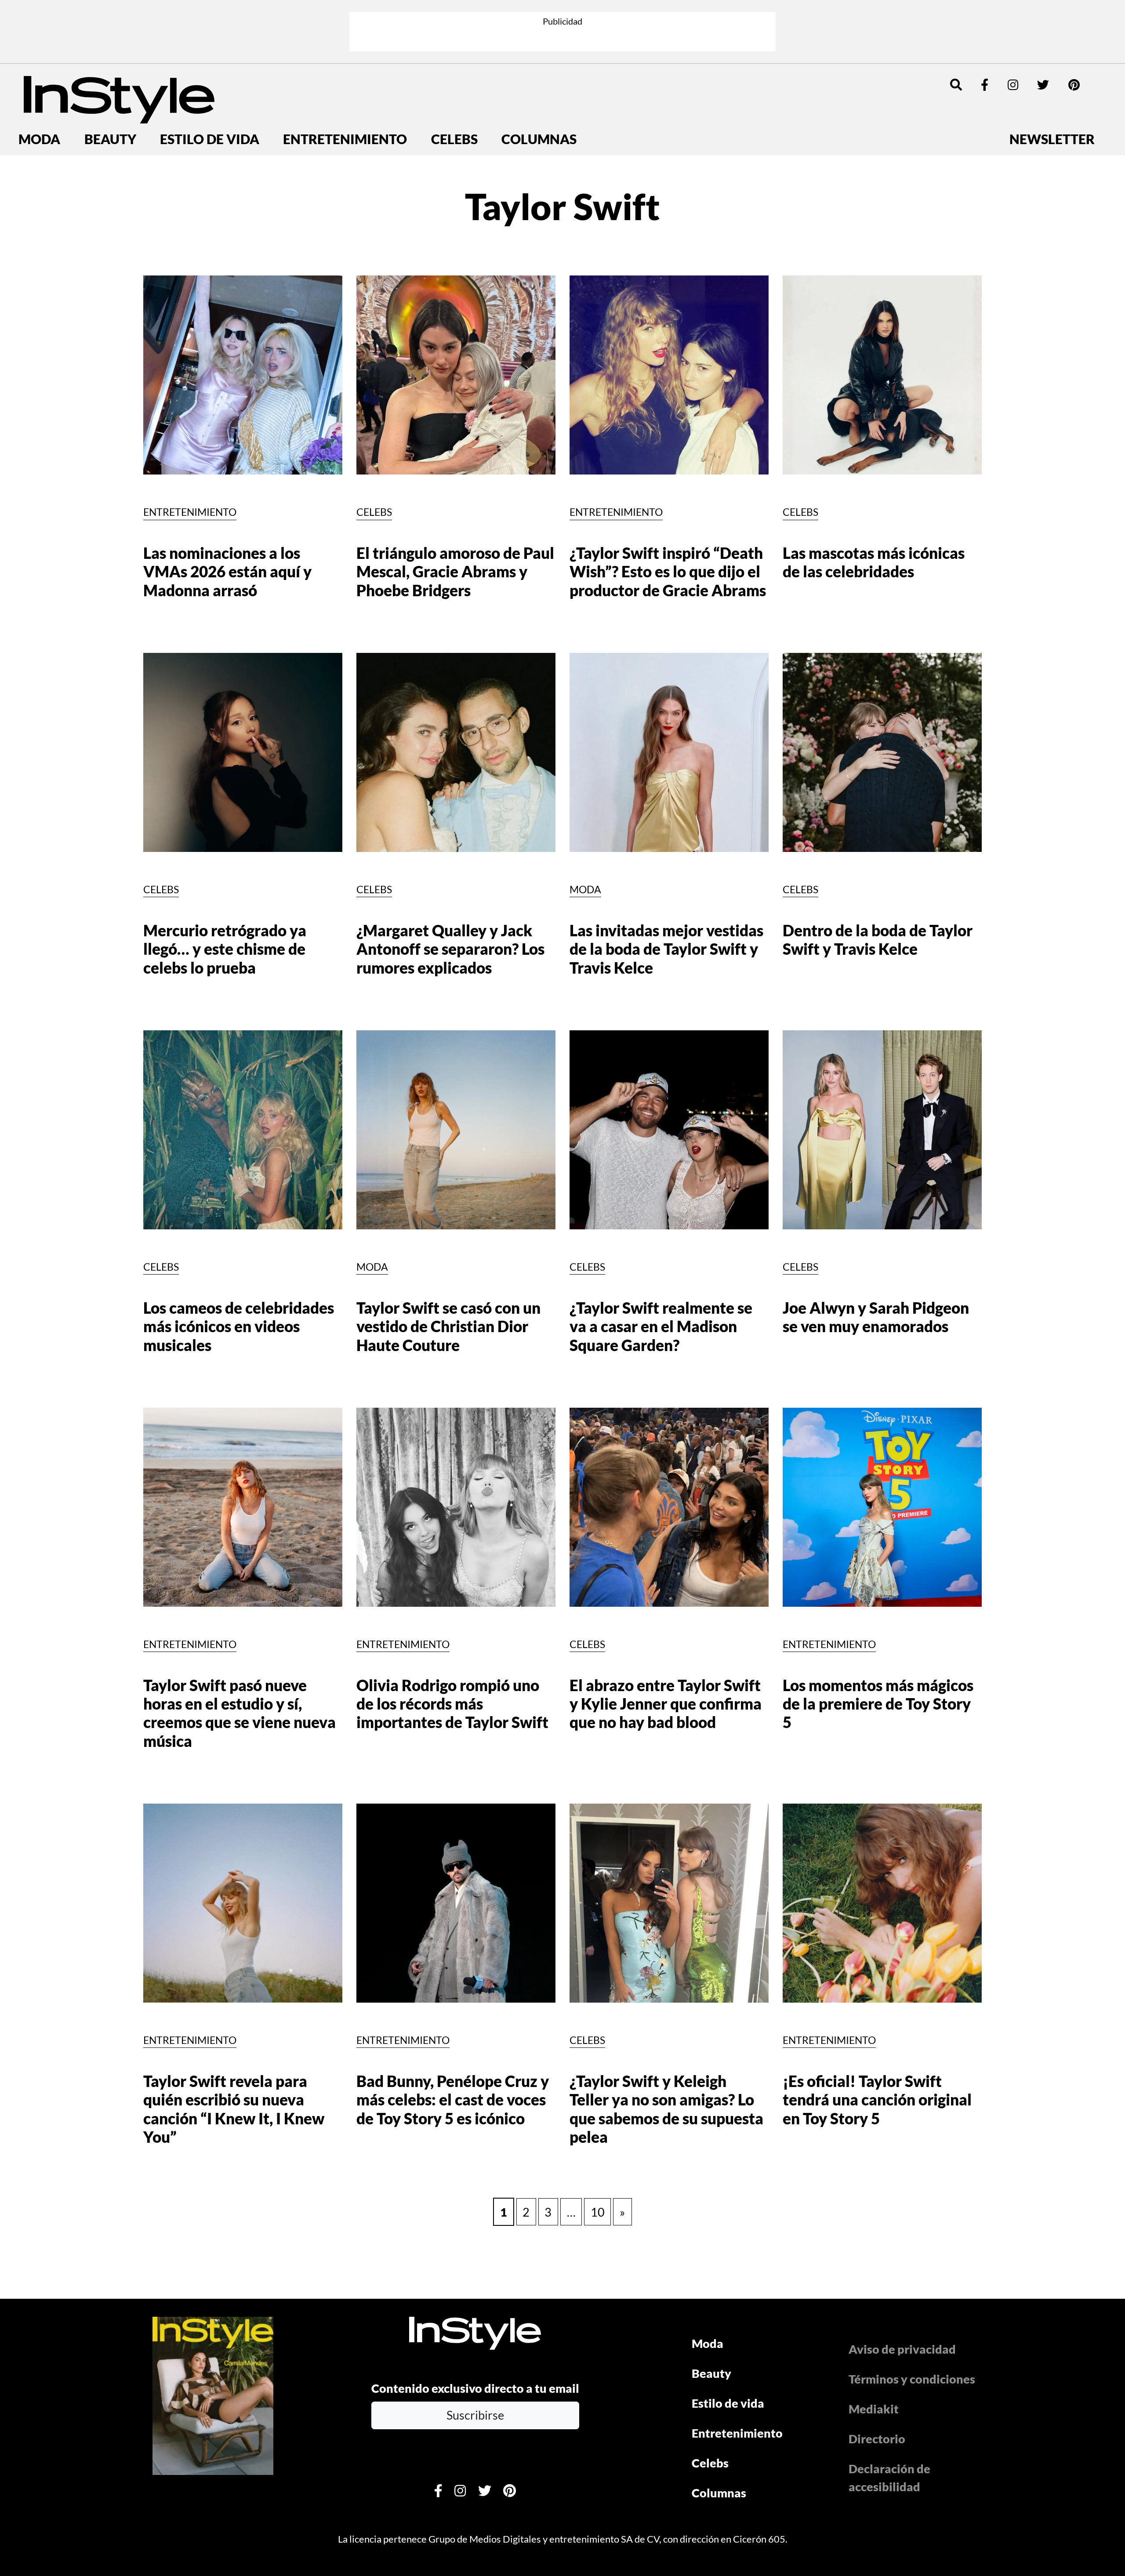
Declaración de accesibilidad (889, 2478)
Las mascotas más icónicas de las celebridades (874, 562)
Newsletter (1052, 139)
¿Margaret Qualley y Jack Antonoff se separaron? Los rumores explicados (450, 949)
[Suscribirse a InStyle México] (213, 2394)
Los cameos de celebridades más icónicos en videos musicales (239, 1326)
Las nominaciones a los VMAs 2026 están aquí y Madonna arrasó (227, 572)
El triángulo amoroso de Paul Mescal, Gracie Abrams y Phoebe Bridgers (455, 572)
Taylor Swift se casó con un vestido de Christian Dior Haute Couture (448, 1326)
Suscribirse (475, 2415)
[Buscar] (956, 85)
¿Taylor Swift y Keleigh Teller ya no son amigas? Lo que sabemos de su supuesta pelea (666, 2109)
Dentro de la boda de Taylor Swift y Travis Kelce (878, 940)
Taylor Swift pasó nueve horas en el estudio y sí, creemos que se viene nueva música (240, 1713)
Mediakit (874, 2409)
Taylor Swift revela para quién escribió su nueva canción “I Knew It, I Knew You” (234, 2109)
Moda (39, 139)
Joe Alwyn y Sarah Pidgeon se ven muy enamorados (876, 1317)
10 (598, 2212)
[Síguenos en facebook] (985, 85)
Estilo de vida (210, 139)
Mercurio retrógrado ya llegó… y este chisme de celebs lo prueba (225, 949)
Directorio (877, 2439)
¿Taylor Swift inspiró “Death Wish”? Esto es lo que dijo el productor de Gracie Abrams (668, 572)
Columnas (539, 139)
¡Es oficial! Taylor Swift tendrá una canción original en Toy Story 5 (877, 2100)
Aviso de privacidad (902, 2349)
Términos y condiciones (912, 2379)
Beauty (110, 139)
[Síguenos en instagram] (1013, 85)
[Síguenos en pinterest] (1074, 85)
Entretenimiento (345, 139)
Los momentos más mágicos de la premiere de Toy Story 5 (878, 1704)
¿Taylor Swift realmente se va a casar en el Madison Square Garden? (661, 1326)
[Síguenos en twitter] (1043, 85)
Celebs (454, 139)
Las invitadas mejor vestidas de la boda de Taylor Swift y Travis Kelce (666, 949)
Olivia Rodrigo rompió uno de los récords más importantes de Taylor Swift (452, 1704)
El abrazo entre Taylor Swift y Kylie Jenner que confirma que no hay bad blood (666, 1704)
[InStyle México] (119, 98)
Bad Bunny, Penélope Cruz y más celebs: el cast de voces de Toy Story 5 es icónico (453, 2100)
